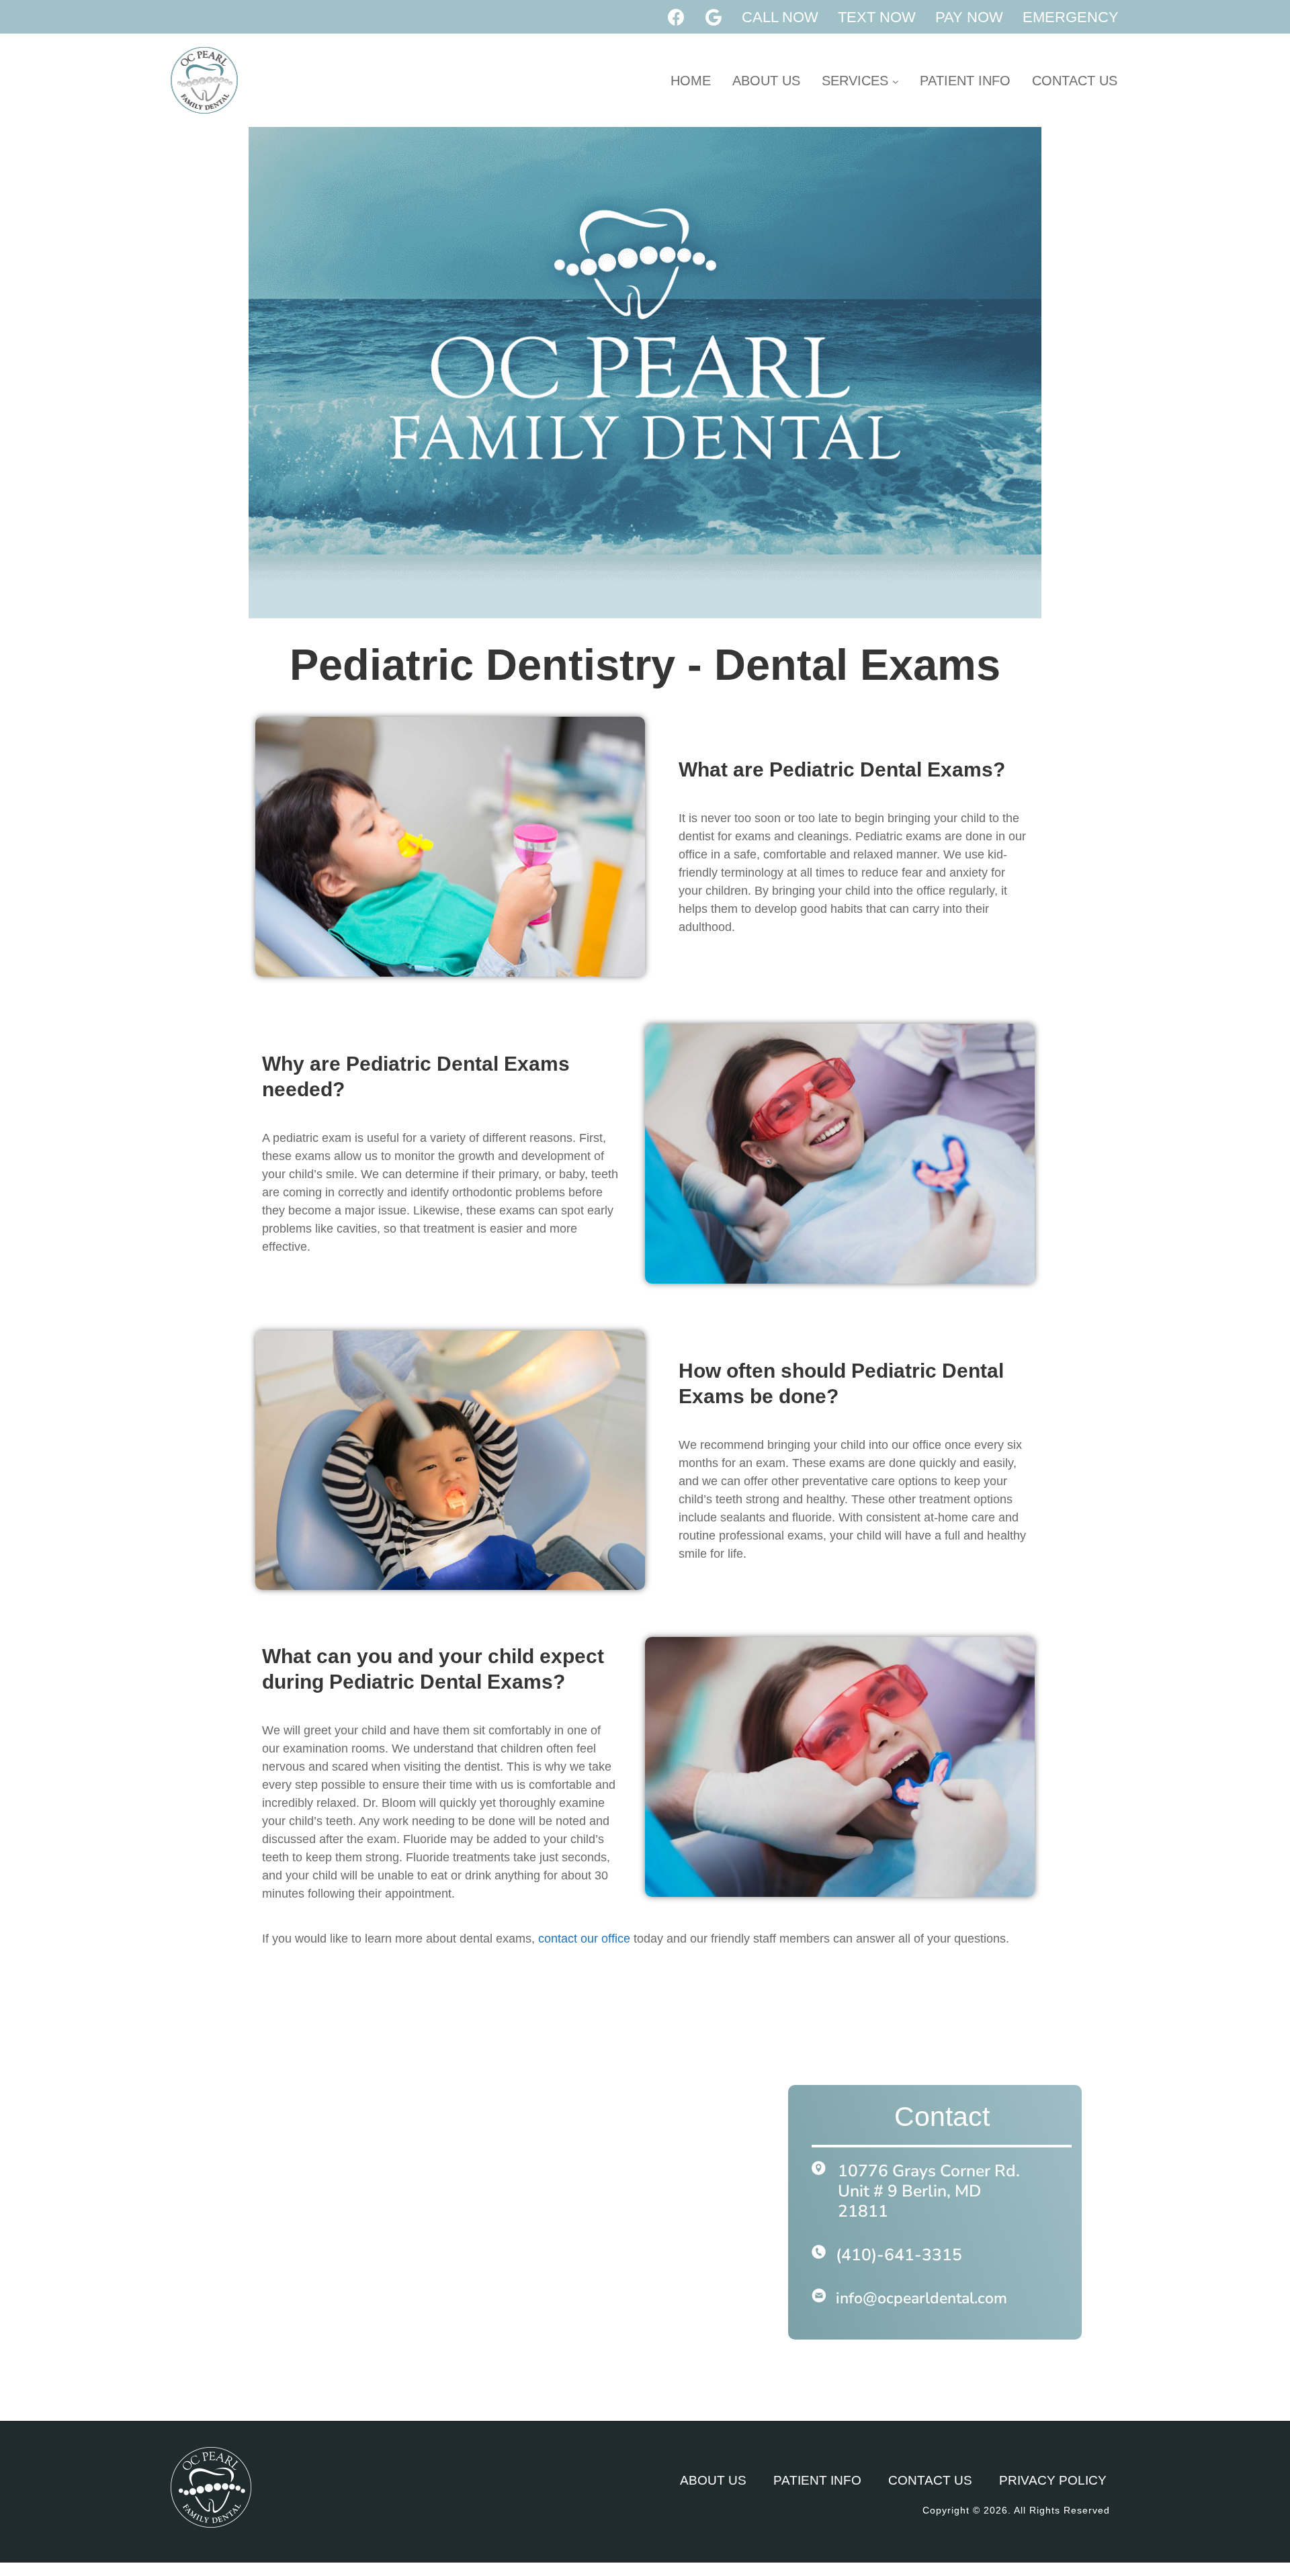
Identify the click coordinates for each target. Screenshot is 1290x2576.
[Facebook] (677, 17)
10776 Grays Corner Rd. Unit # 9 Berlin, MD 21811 (929, 2191)
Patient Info (965, 81)
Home (691, 81)
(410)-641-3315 (899, 2255)
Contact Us (1075, 81)
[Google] (714, 17)
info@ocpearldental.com (921, 2298)
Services (857, 81)
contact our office (584, 1939)
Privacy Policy (1053, 2480)
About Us (766, 81)
